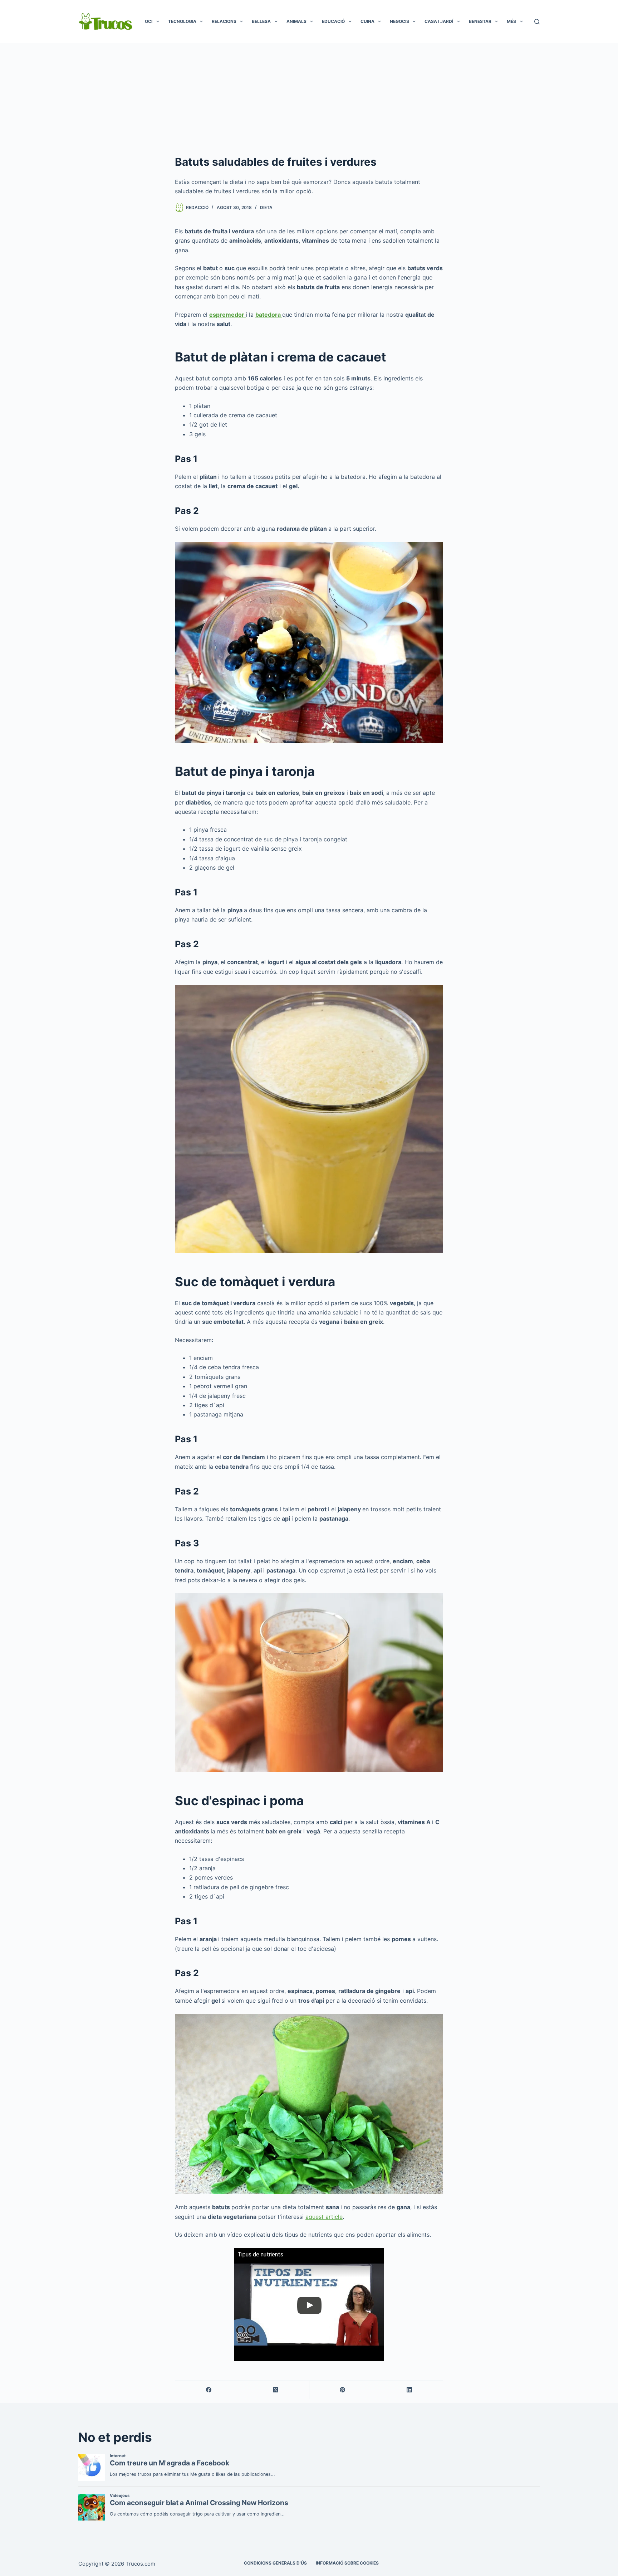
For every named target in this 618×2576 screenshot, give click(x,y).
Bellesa (261, 21)
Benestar (480, 21)
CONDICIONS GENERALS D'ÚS (275, 2563)
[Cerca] (537, 22)
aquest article (324, 2217)
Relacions (224, 21)
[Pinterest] (343, 2390)
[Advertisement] (309, 97)
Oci (149, 21)
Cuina (367, 21)
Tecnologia (182, 21)
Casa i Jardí (439, 21)
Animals (296, 21)
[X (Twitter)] (276, 2390)
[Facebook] (209, 2390)
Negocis (399, 21)
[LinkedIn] (410, 2390)
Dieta (266, 207)
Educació (333, 21)
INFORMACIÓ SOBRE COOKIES (347, 2563)
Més (511, 21)
